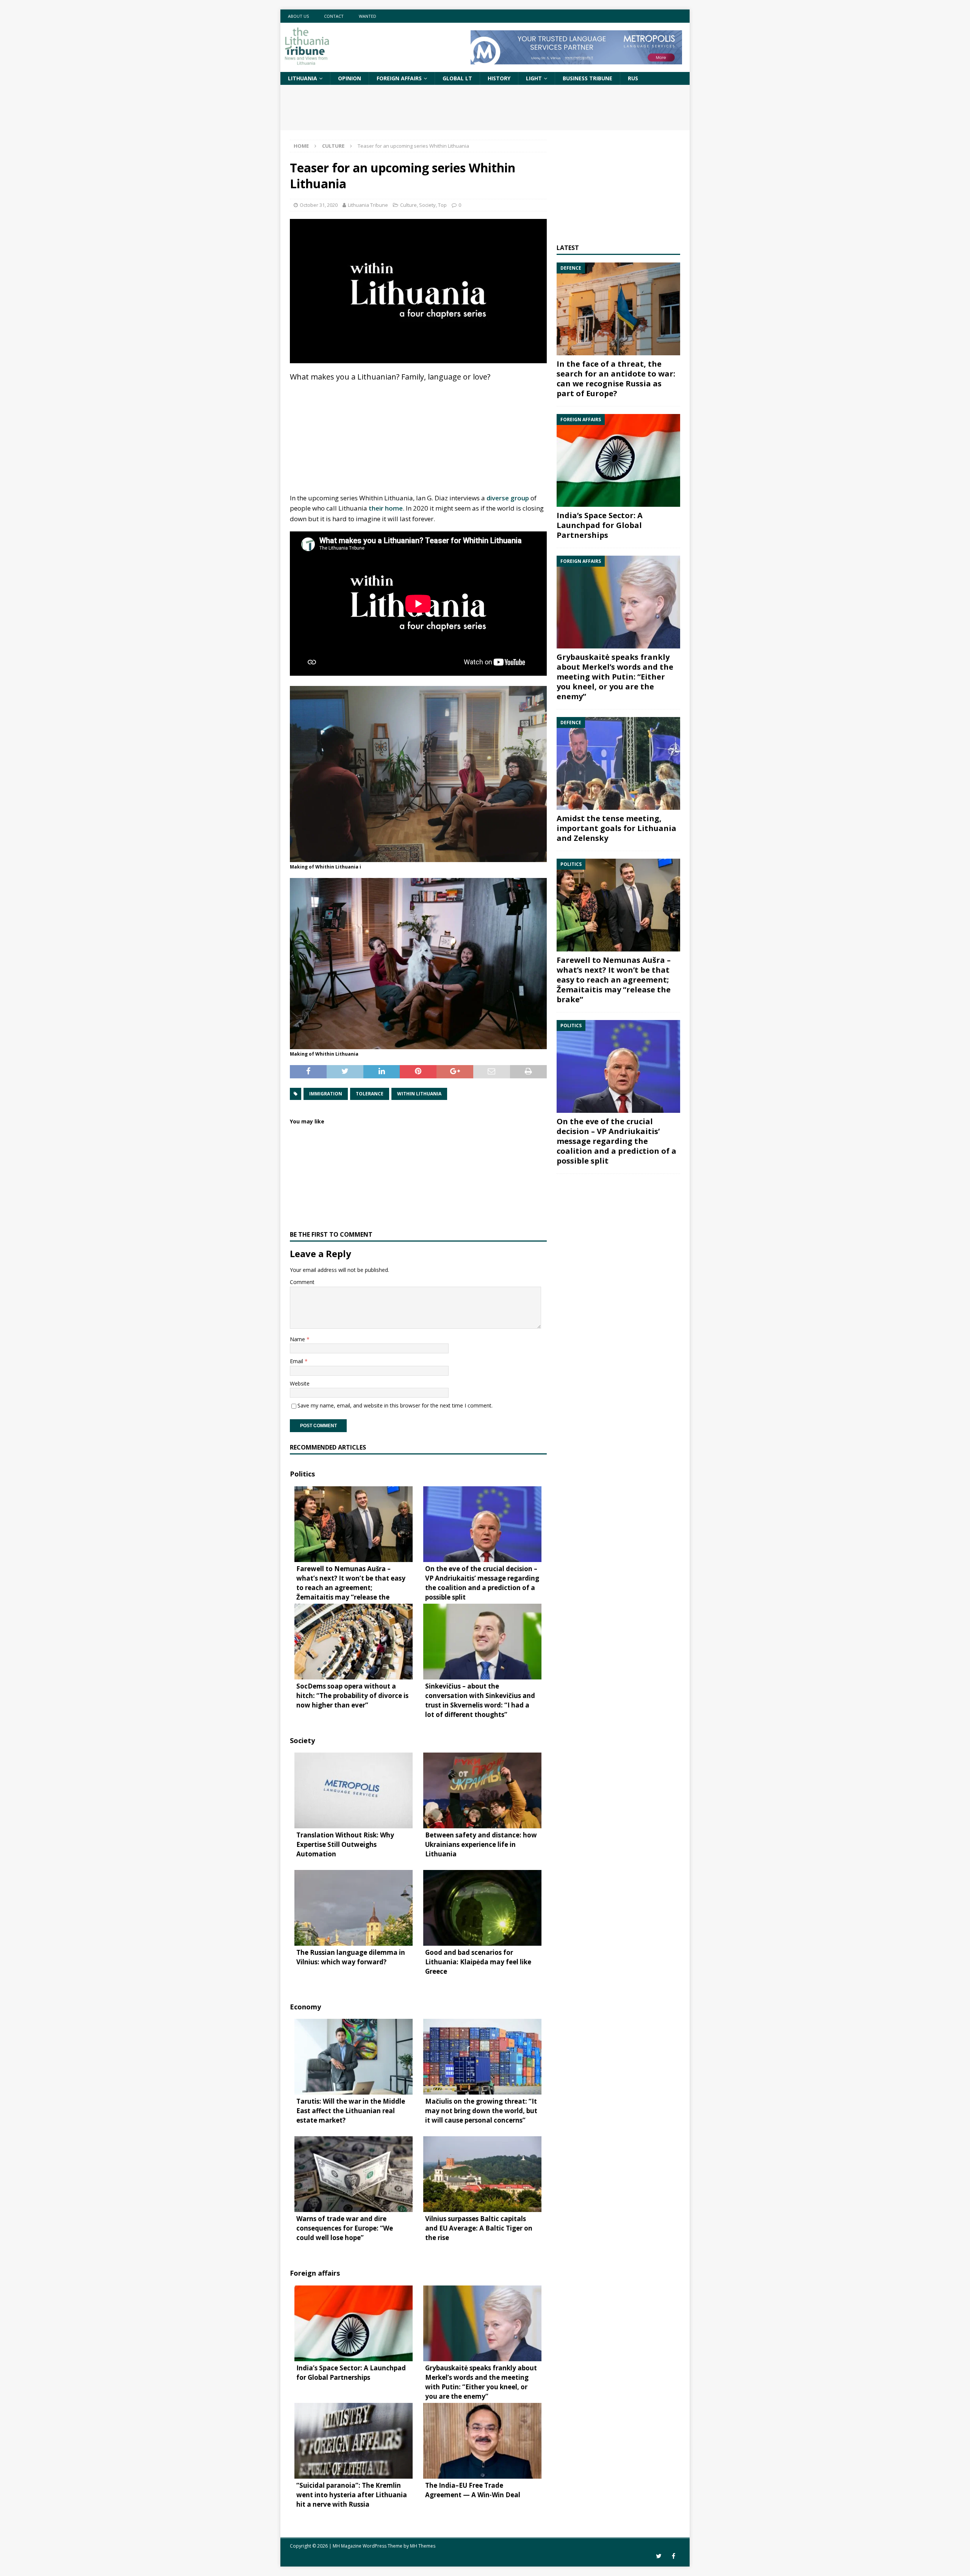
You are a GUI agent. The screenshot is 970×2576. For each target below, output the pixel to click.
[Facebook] (674, 2556)
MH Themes (423, 2546)
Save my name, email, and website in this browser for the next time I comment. (395, 1405)
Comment (302, 1282)
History (499, 78)
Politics (302, 1474)
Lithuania (303, 78)
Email (297, 1361)
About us (298, 16)
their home (386, 508)
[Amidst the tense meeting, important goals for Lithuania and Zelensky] (618, 763)
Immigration (326, 1094)
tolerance (370, 1094)
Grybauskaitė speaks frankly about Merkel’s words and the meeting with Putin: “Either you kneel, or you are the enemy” (615, 677)
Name (298, 1339)
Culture (408, 205)
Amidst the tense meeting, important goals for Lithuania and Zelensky (616, 828)
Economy (305, 2007)
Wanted (368, 16)
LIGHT (534, 78)
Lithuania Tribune (368, 205)
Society (427, 205)
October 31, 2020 (319, 205)
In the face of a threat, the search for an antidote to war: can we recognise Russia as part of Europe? (616, 379)
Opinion (350, 78)
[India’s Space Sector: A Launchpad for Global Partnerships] (618, 460)
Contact (334, 16)
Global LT (457, 78)
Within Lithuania (419, 1094)
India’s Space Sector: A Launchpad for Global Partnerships (600, 525)
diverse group (508, 498)
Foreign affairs (399, 78)
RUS (633, 78)
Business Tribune (587, 78)
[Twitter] (659, 2556)
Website (300, 1383)
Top (442, 205)
